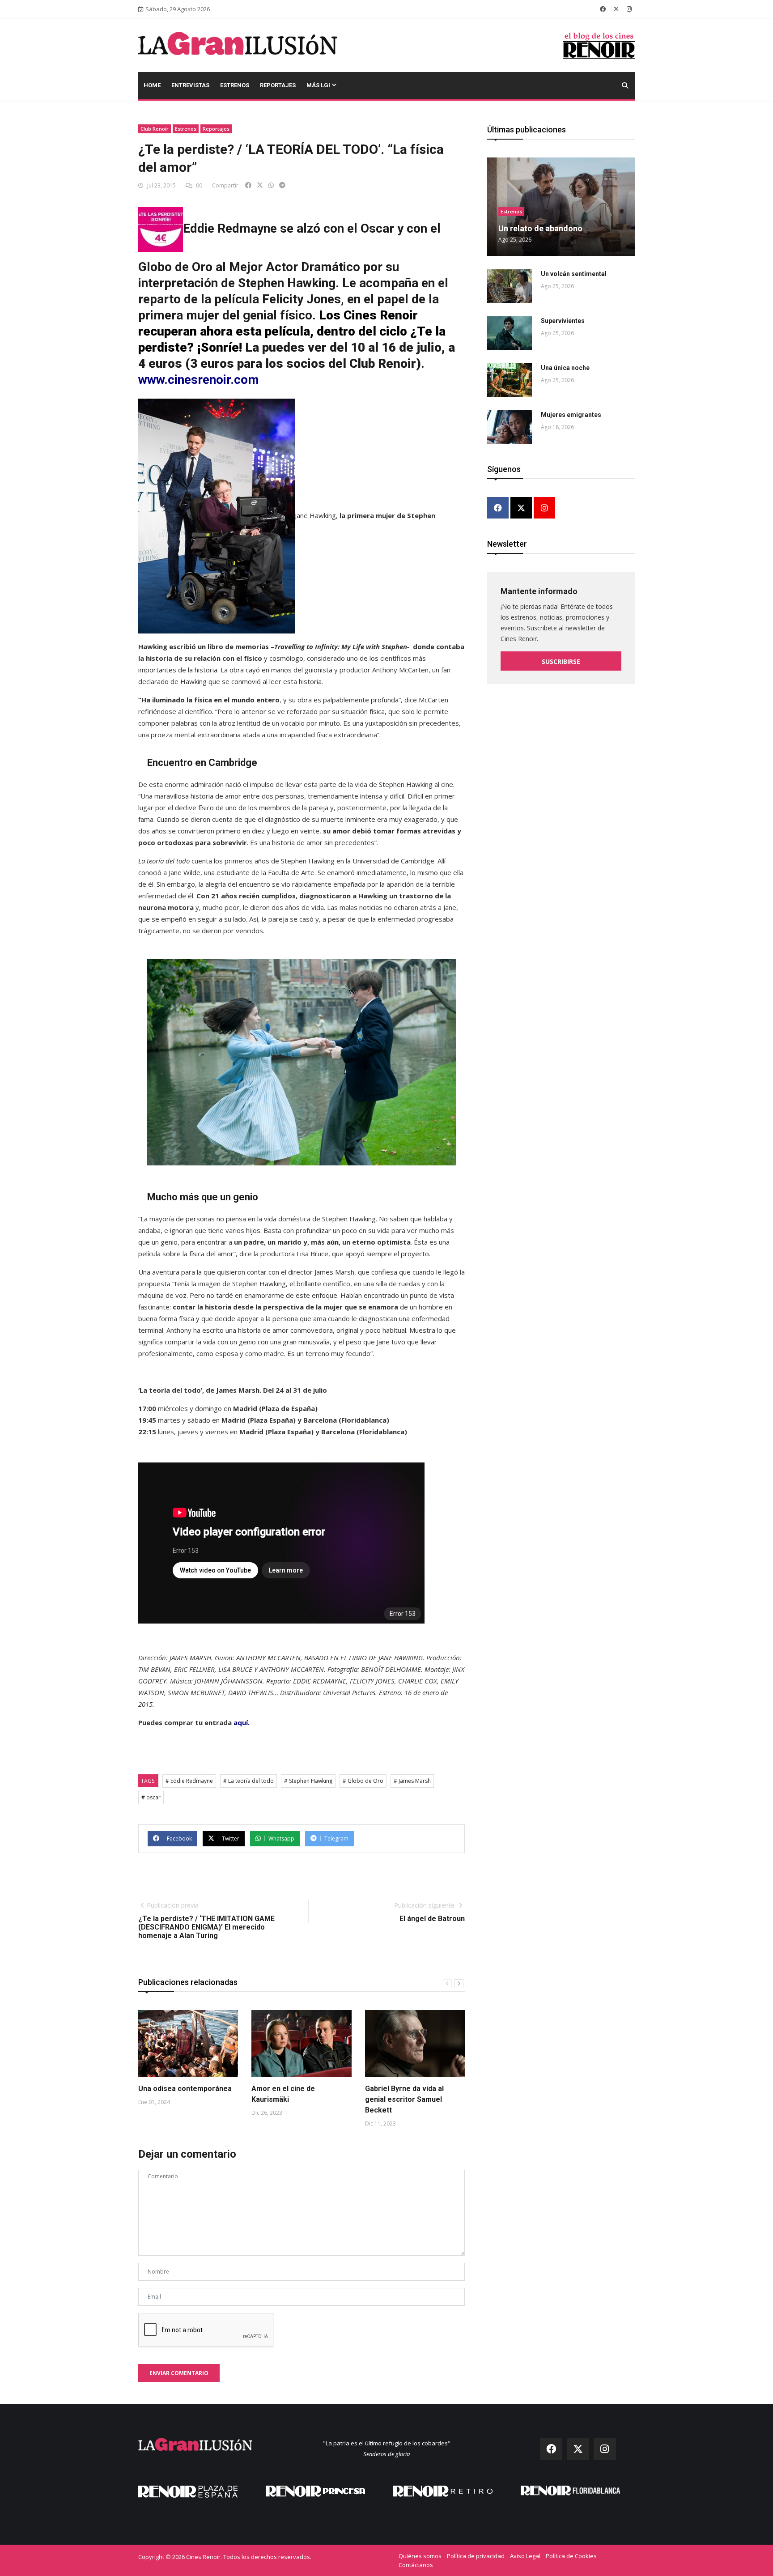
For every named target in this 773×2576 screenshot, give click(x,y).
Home (152, 85)
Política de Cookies (571, 2556)
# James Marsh (412, 1781)
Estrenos (235, 85)
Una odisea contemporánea (185, 2089)
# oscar (151, 1797)
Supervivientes (563, 321)
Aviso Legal (525, 2556)
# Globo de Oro (363, 1781)
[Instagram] (544, 508)
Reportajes (278, 85)
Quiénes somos (420, 2556)
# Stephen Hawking (308, 1781)
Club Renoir (155, 129)
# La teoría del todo (248, 1781)
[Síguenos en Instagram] (629, 9)
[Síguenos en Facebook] (603, 9)
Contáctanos (416, 2565)
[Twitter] (521, 508)
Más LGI (319, 85)
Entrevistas (190, 85)
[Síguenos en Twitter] (616, 9)
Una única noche (565, 368)
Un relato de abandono (540, 228)
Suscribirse (561, 661)
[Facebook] (498, 508)
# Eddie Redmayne (189, 1781)
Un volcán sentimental (574, 274)
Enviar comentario (179, 2373)
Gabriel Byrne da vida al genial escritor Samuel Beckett (404, 2099)
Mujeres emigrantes (571, 415)
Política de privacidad (476, 2556)
